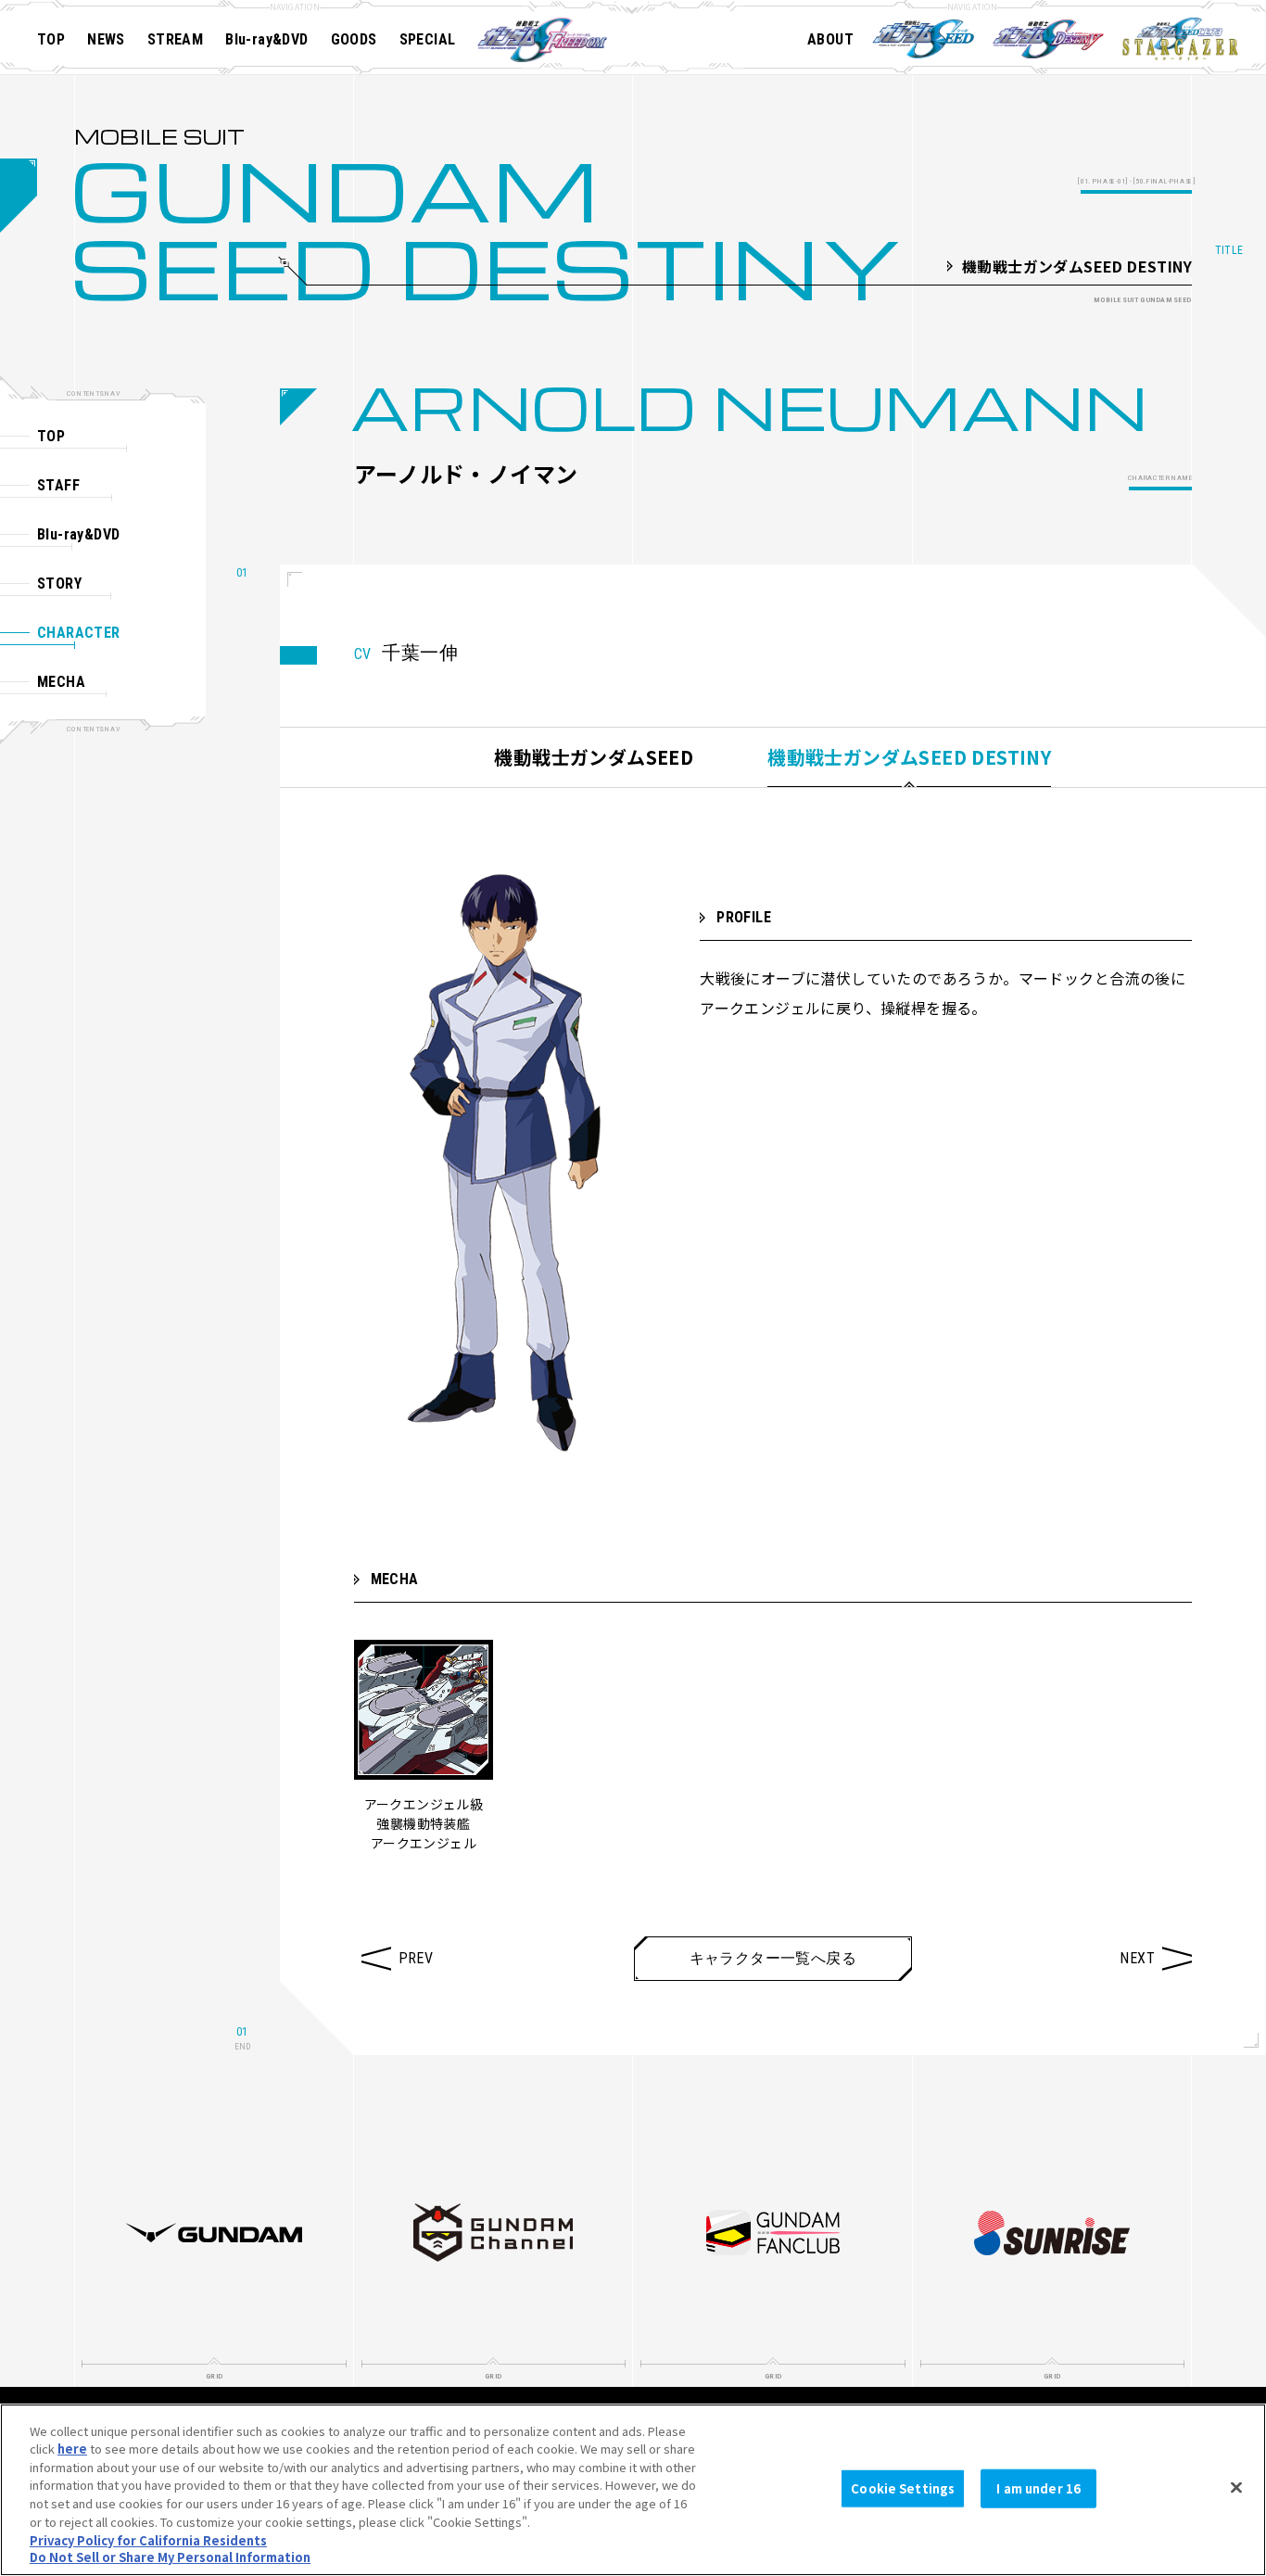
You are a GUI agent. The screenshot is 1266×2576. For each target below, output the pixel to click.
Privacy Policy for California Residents (148, 2539)
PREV (416, 1958)
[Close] (1236, 2487)
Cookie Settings (903, 2488)
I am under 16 (1038, 2488)
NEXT (1137, 1958)
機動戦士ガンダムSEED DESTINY (909, 757)
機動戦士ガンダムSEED (594, 757)
